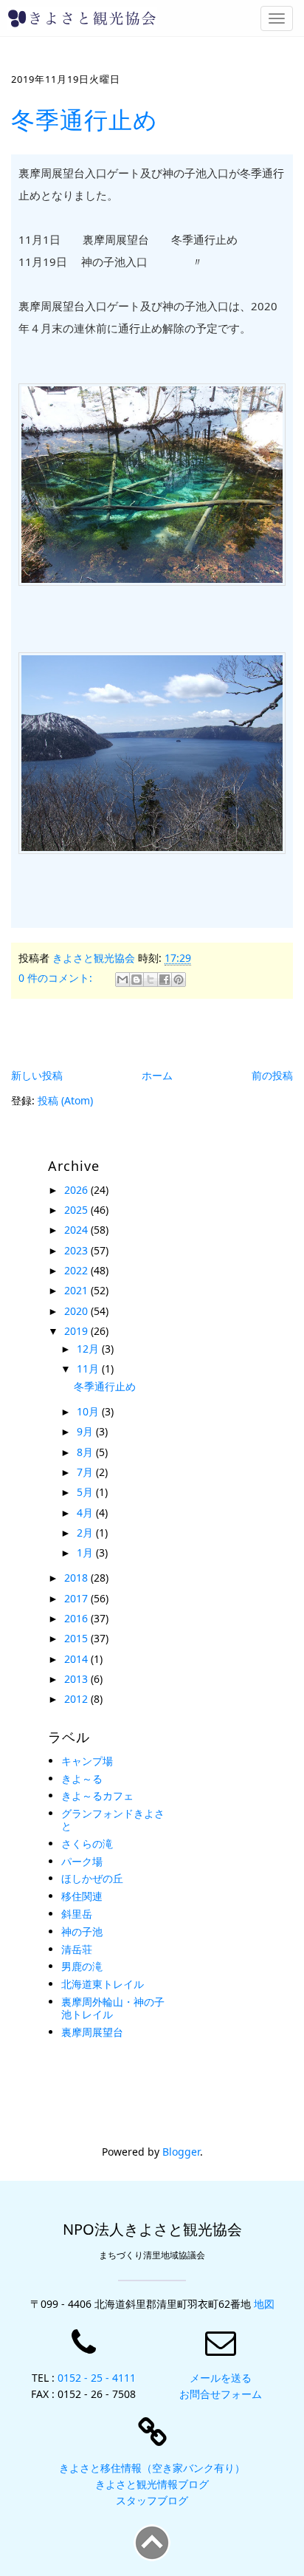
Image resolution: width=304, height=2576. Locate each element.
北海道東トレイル (103, 1984)
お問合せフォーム (221, 2394)
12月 (89, 1349)
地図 (264, 2304)
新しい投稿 (37, 1075)
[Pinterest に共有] (179, 980)
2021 (77, 1290)
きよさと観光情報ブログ (152, 2484)
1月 (86, 1552)
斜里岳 (77, 1914)
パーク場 (82, 1861)
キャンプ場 (87, 1761)
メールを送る (221, 2378)
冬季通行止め (84, 119)
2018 (77, 1578)
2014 (77, 1659)
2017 (77, 1598)
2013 (77, 1679)
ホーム (157, 1075)
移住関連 (82, 1896)
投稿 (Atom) (65, 1100)
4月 (86, 1513)
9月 (86, 1431)
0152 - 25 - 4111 (97, 2378)
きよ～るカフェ (97, 1796)
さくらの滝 (87, 1844)
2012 (77, 1699)
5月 (86, 1492)
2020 (77, 1311)
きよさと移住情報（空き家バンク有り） (152, 2468)
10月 (89, 1411)
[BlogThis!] (137, 980)
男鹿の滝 (82, 1966)
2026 (77, 1190)
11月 (89, 1369)
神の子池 (82, 1931)
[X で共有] (151, 980)
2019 (77, 1331)
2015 (77, 1638)
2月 (86, 1533)
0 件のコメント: (57, 978)
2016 (77, 1618)
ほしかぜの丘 (92, 1878)
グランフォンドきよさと (113, 1820)
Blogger (181, 2152)
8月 (86, 1452)
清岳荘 (77, 1949)
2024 (77, 1230)
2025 (77, 1210)
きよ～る (82, 1779)
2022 (77, 1270)
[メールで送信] (122, 980)
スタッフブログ (152, 2500)
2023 (77, 1250)
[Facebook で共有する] (165, 980)
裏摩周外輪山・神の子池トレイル (113, 2008)
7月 (86, 1472)
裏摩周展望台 (92, 2032)
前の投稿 (272, 1075)
